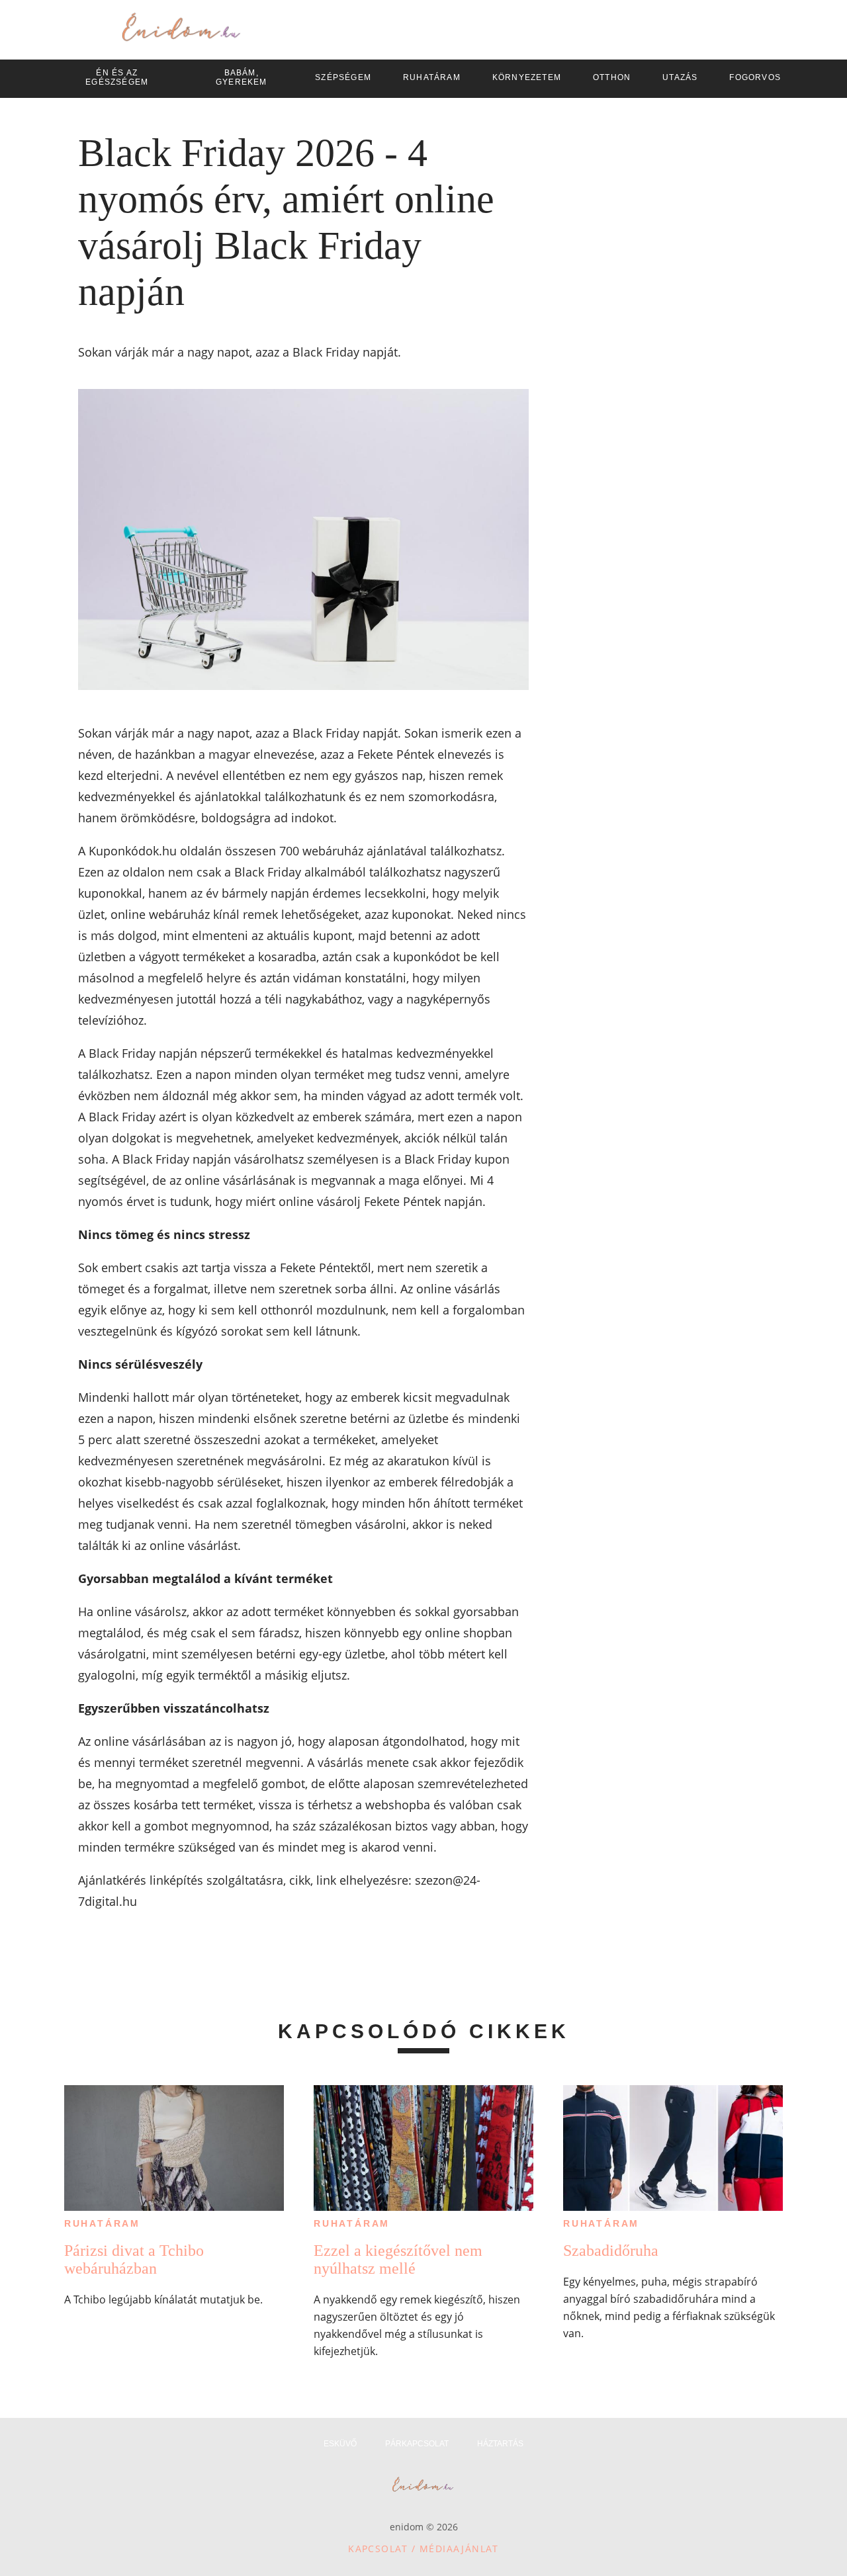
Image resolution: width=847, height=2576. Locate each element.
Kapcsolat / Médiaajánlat (423, 2549)
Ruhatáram (102, 2223)
